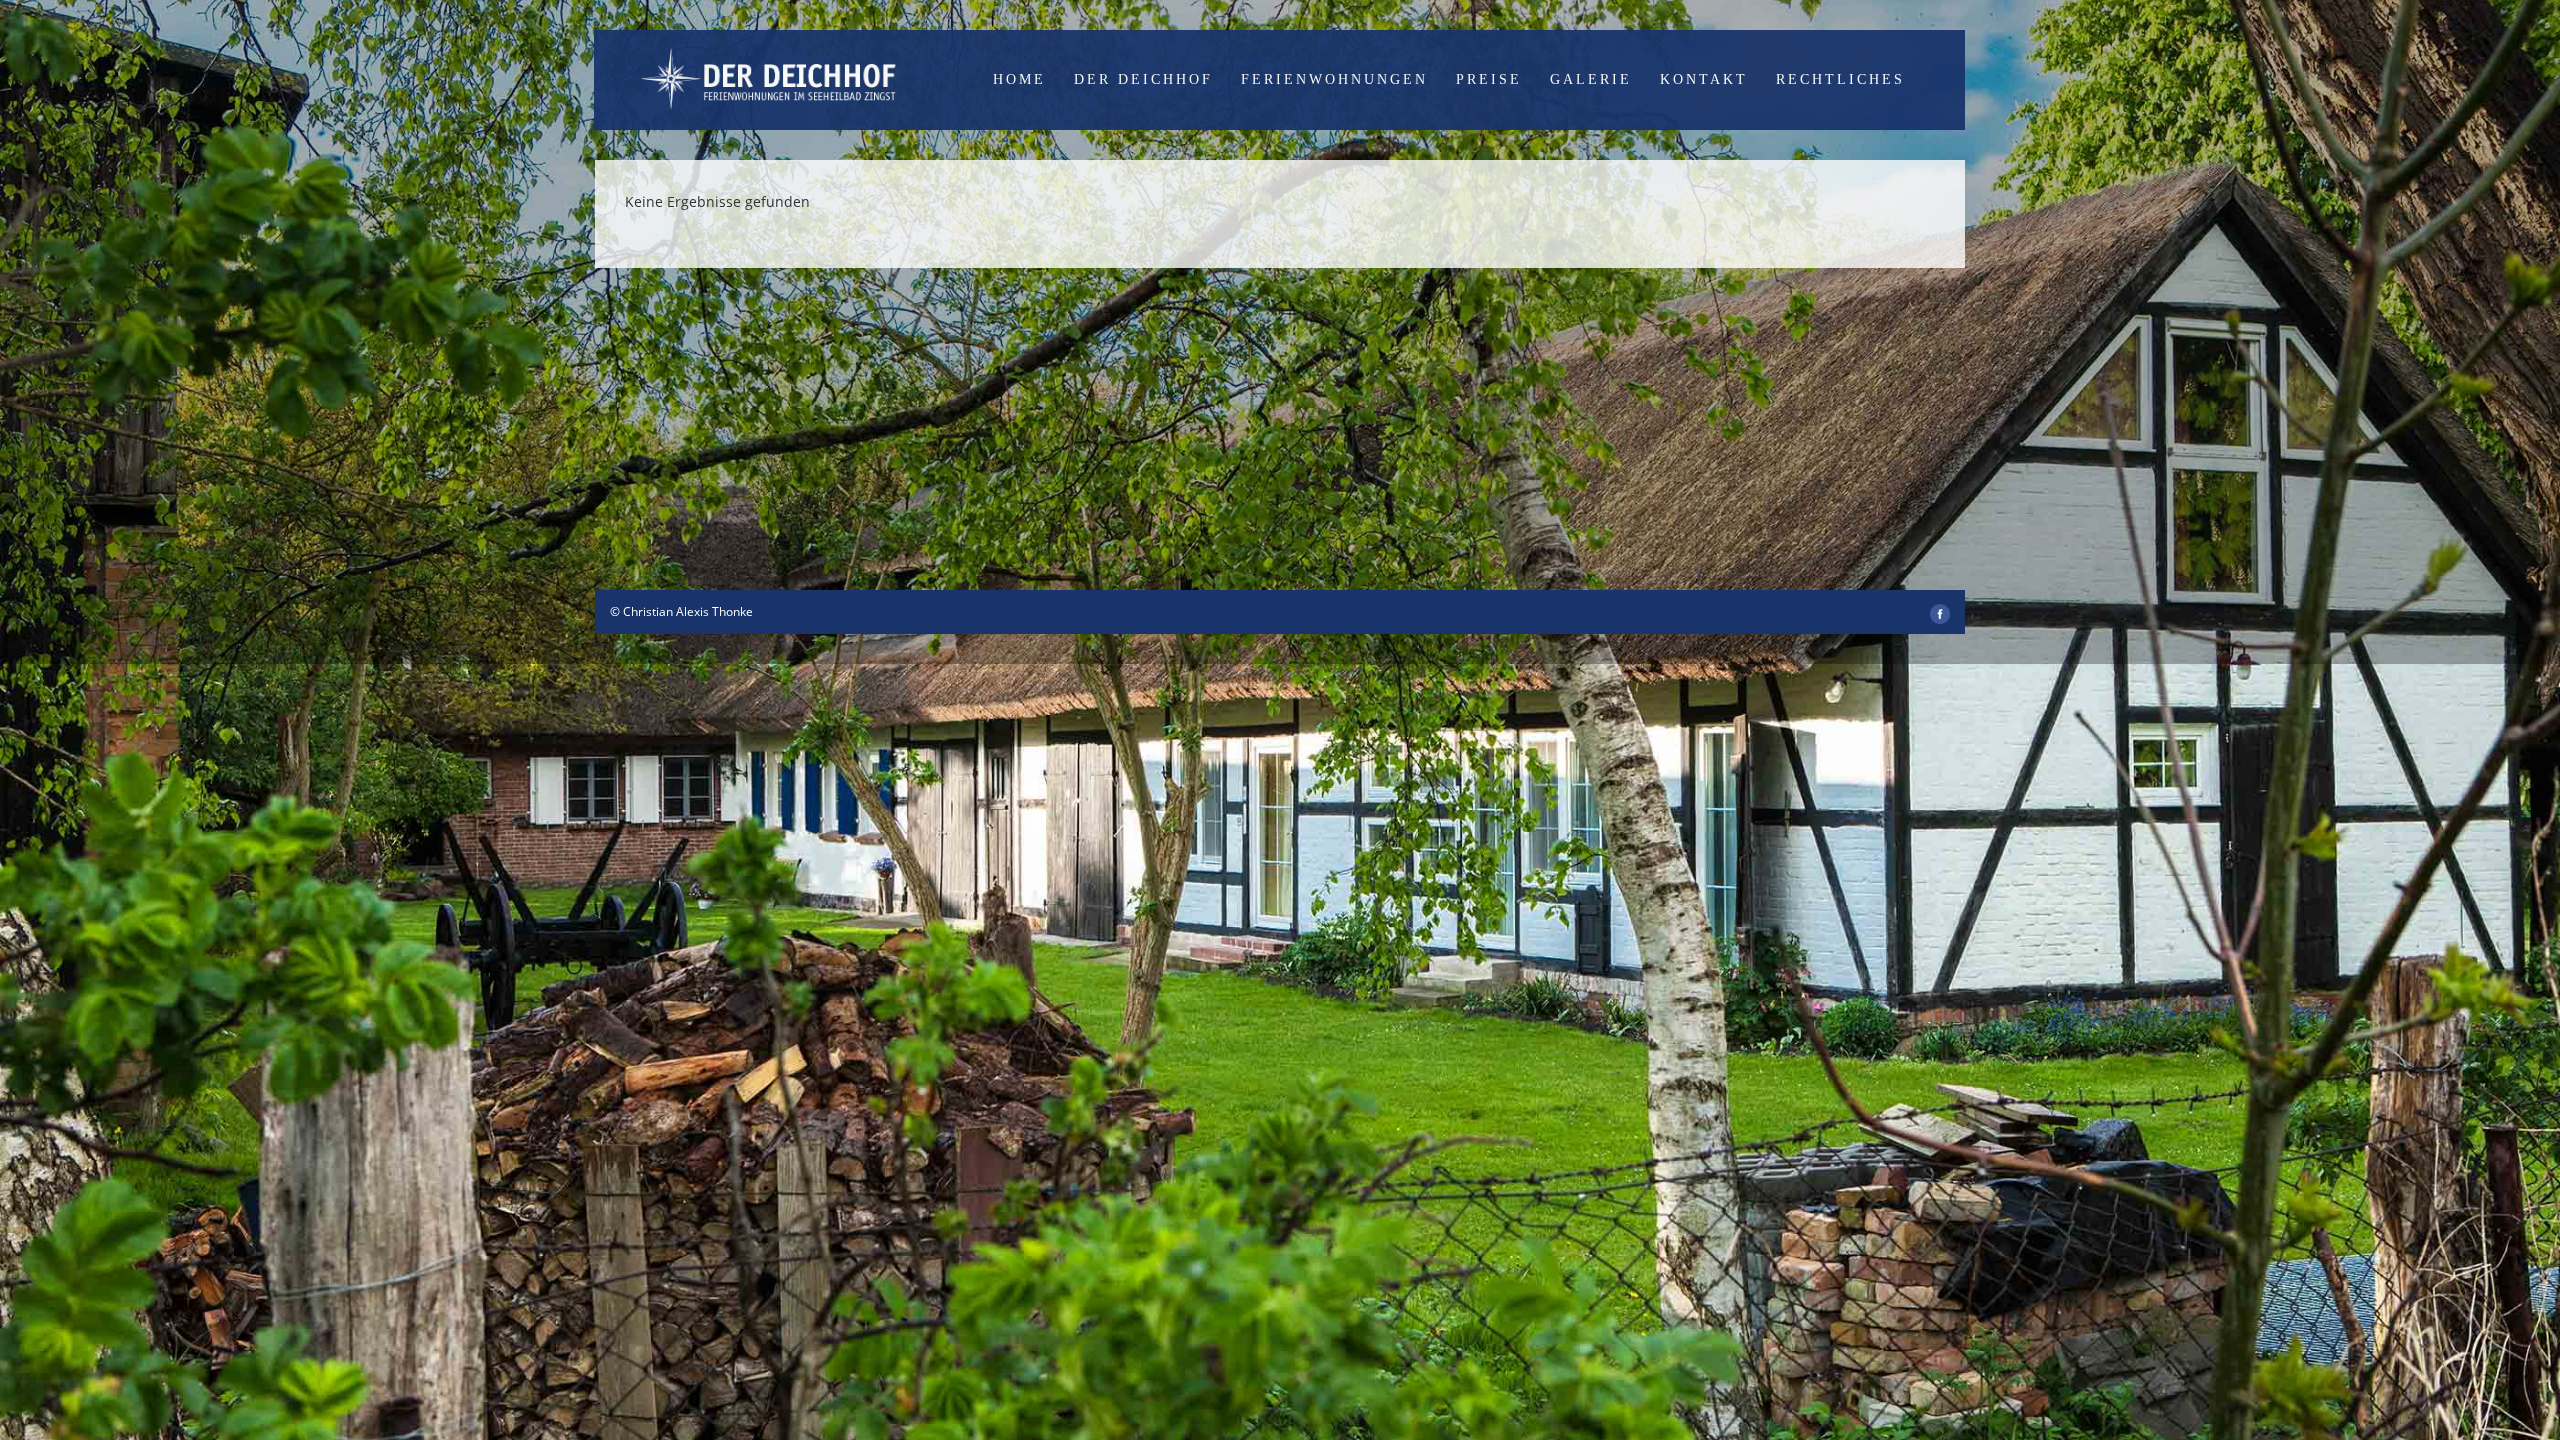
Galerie (1591, 79)
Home (1019, 79)
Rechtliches (1840, 79)
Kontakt (1704, 79)
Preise (1489, 79)
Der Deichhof (1143, 79)
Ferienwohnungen (1334, 79)
